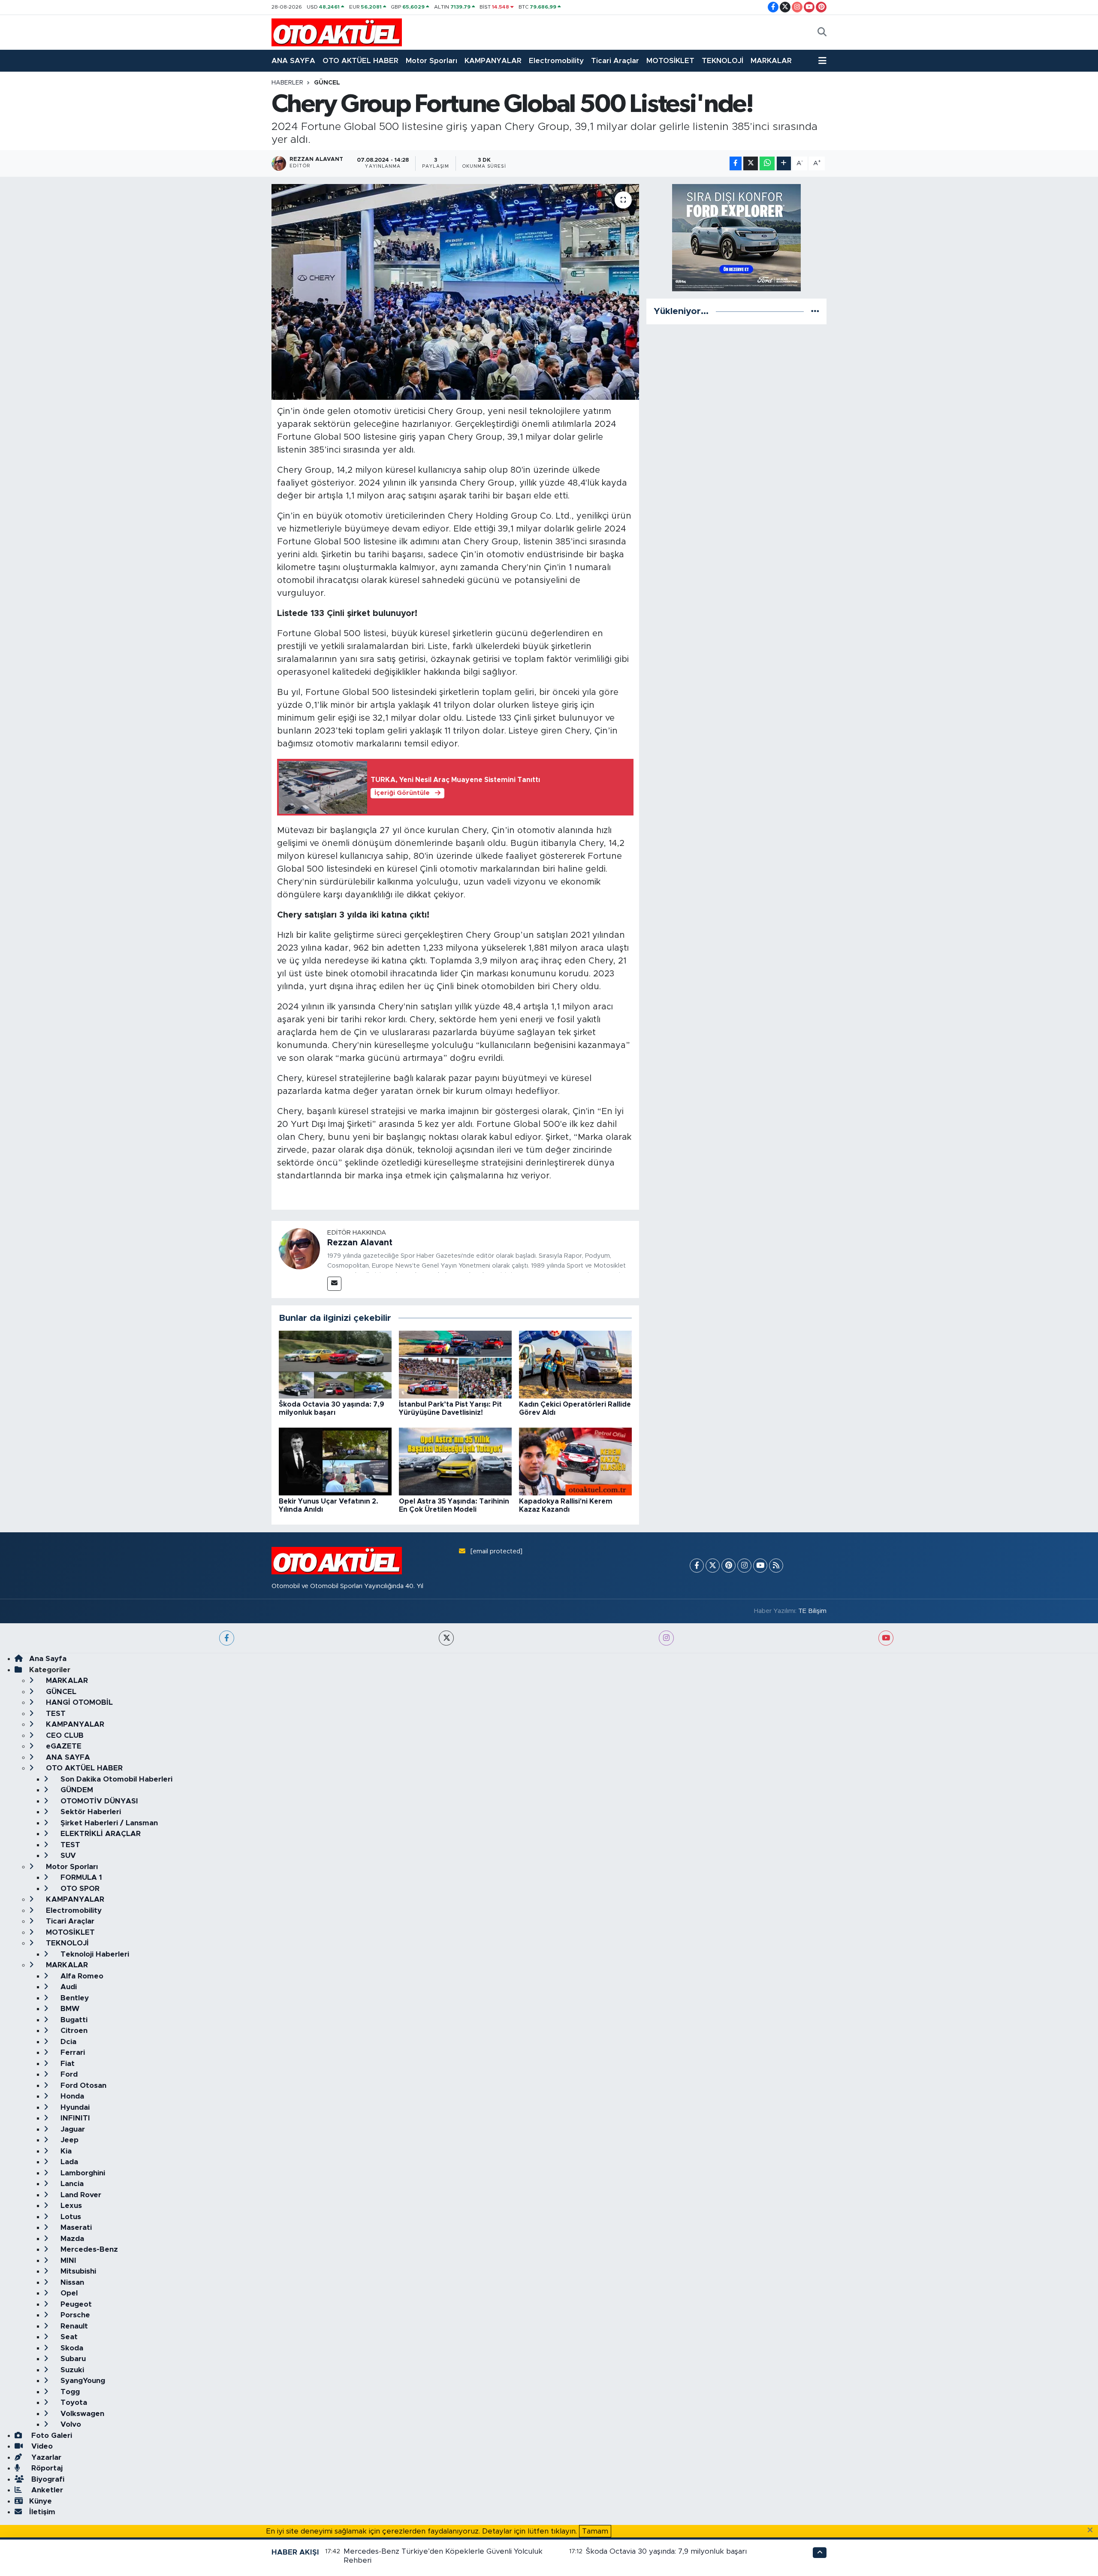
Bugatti (73, 2020)
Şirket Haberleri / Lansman (108, 1823)
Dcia (67, 2042)
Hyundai (74, 2107)
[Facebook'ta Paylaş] (736, 164)
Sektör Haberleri (90, 1812)
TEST (55, 1714)
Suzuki (71, 2370)
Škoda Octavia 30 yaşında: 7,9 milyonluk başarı (666, 2551)
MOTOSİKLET (670, 61)
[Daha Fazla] (784, 164)
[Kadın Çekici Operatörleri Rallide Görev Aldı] (575, 1364)
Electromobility (556, 61)
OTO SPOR (79, 1889)
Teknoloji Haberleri (94, 1954)
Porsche (74, 2315)
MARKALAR (771, 61)
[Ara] (822, 33)
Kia (65, 2151)
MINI (67, 2260)
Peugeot (75, 2304)
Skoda (71, 2348)
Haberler (287, 83)
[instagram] (666, 1638)
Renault (73, 2326)
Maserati (75, 2227)
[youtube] (886, 1638)
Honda (71, 2096)
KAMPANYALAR (493, 61)
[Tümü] (815, 311)
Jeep (68, 2140)
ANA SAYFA (293, 61)
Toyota (73, 2402)
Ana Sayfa (48, 1659)
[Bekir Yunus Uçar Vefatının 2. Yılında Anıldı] (335, 1461)
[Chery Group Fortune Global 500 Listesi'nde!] (455, 292)
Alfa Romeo (81, 1976)
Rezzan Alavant (360, 1243)
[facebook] (227, 1638)
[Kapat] (1093, 2531)
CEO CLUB (64, 1735)
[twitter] (446, 1638)
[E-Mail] (334, 1284)
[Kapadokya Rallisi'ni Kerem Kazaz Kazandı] (575, 1461)
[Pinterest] (728, 1566)
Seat (68, 2337)
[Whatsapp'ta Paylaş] (767, 164)
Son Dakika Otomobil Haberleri (115, 1779)
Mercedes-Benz (88, 2249)
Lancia (71, 2184)
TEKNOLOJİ (722, 61)
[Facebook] (697, 1566)
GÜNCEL (327, 83)
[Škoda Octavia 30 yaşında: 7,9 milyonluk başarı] (335, 1364)
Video (41, 2446)
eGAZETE (63, 1746)
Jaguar (72, 2129)
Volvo (70, 2424)
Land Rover (80, 2195)
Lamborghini (82, 2173)
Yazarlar (45, 2457)
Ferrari (72, 2052)
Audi (68, 1987)
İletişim (42, 2512)
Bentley (74, 1998)
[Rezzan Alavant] (299, 1248)
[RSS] (776, 1566)
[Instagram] (744, 1566)
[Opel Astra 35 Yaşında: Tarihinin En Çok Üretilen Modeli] (455, 1461)
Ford (68, 2074)
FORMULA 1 (80, 1877)
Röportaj (46, 2468)
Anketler (46, 2490)
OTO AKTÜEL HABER (360, 61)
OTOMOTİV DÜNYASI (98, 1801)
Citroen (73, 2031)
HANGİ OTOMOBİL (78, 1702)
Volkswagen (81, 2414)
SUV (67, 1856)
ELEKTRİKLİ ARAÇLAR (100, 1834)
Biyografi (47, 2479)
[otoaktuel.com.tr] (337, 32)
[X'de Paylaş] (751, 164)
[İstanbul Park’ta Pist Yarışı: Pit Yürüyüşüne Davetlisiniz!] (455, 1364)
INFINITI (74, 2118)
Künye (41, 2501)
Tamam (595, 2531)
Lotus (70, 2217)
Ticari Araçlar (615, 61)
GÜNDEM (76, 1790)
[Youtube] (760, 1566)
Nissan (71, 2282)
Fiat (66, 2064)
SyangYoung (82, 2381)
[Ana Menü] (822, 61)
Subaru (72, 2359)
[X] (713, 1566)
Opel (68, 2293)
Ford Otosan (82, 2085)
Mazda (71, 2239)
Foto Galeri (51, 2436)
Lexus (70, 2206)
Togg (69, 2392)
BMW (69, 2009)
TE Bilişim (812, 1611)
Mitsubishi (77, 2271)
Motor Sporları (431, 61)
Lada (68, 2162)
